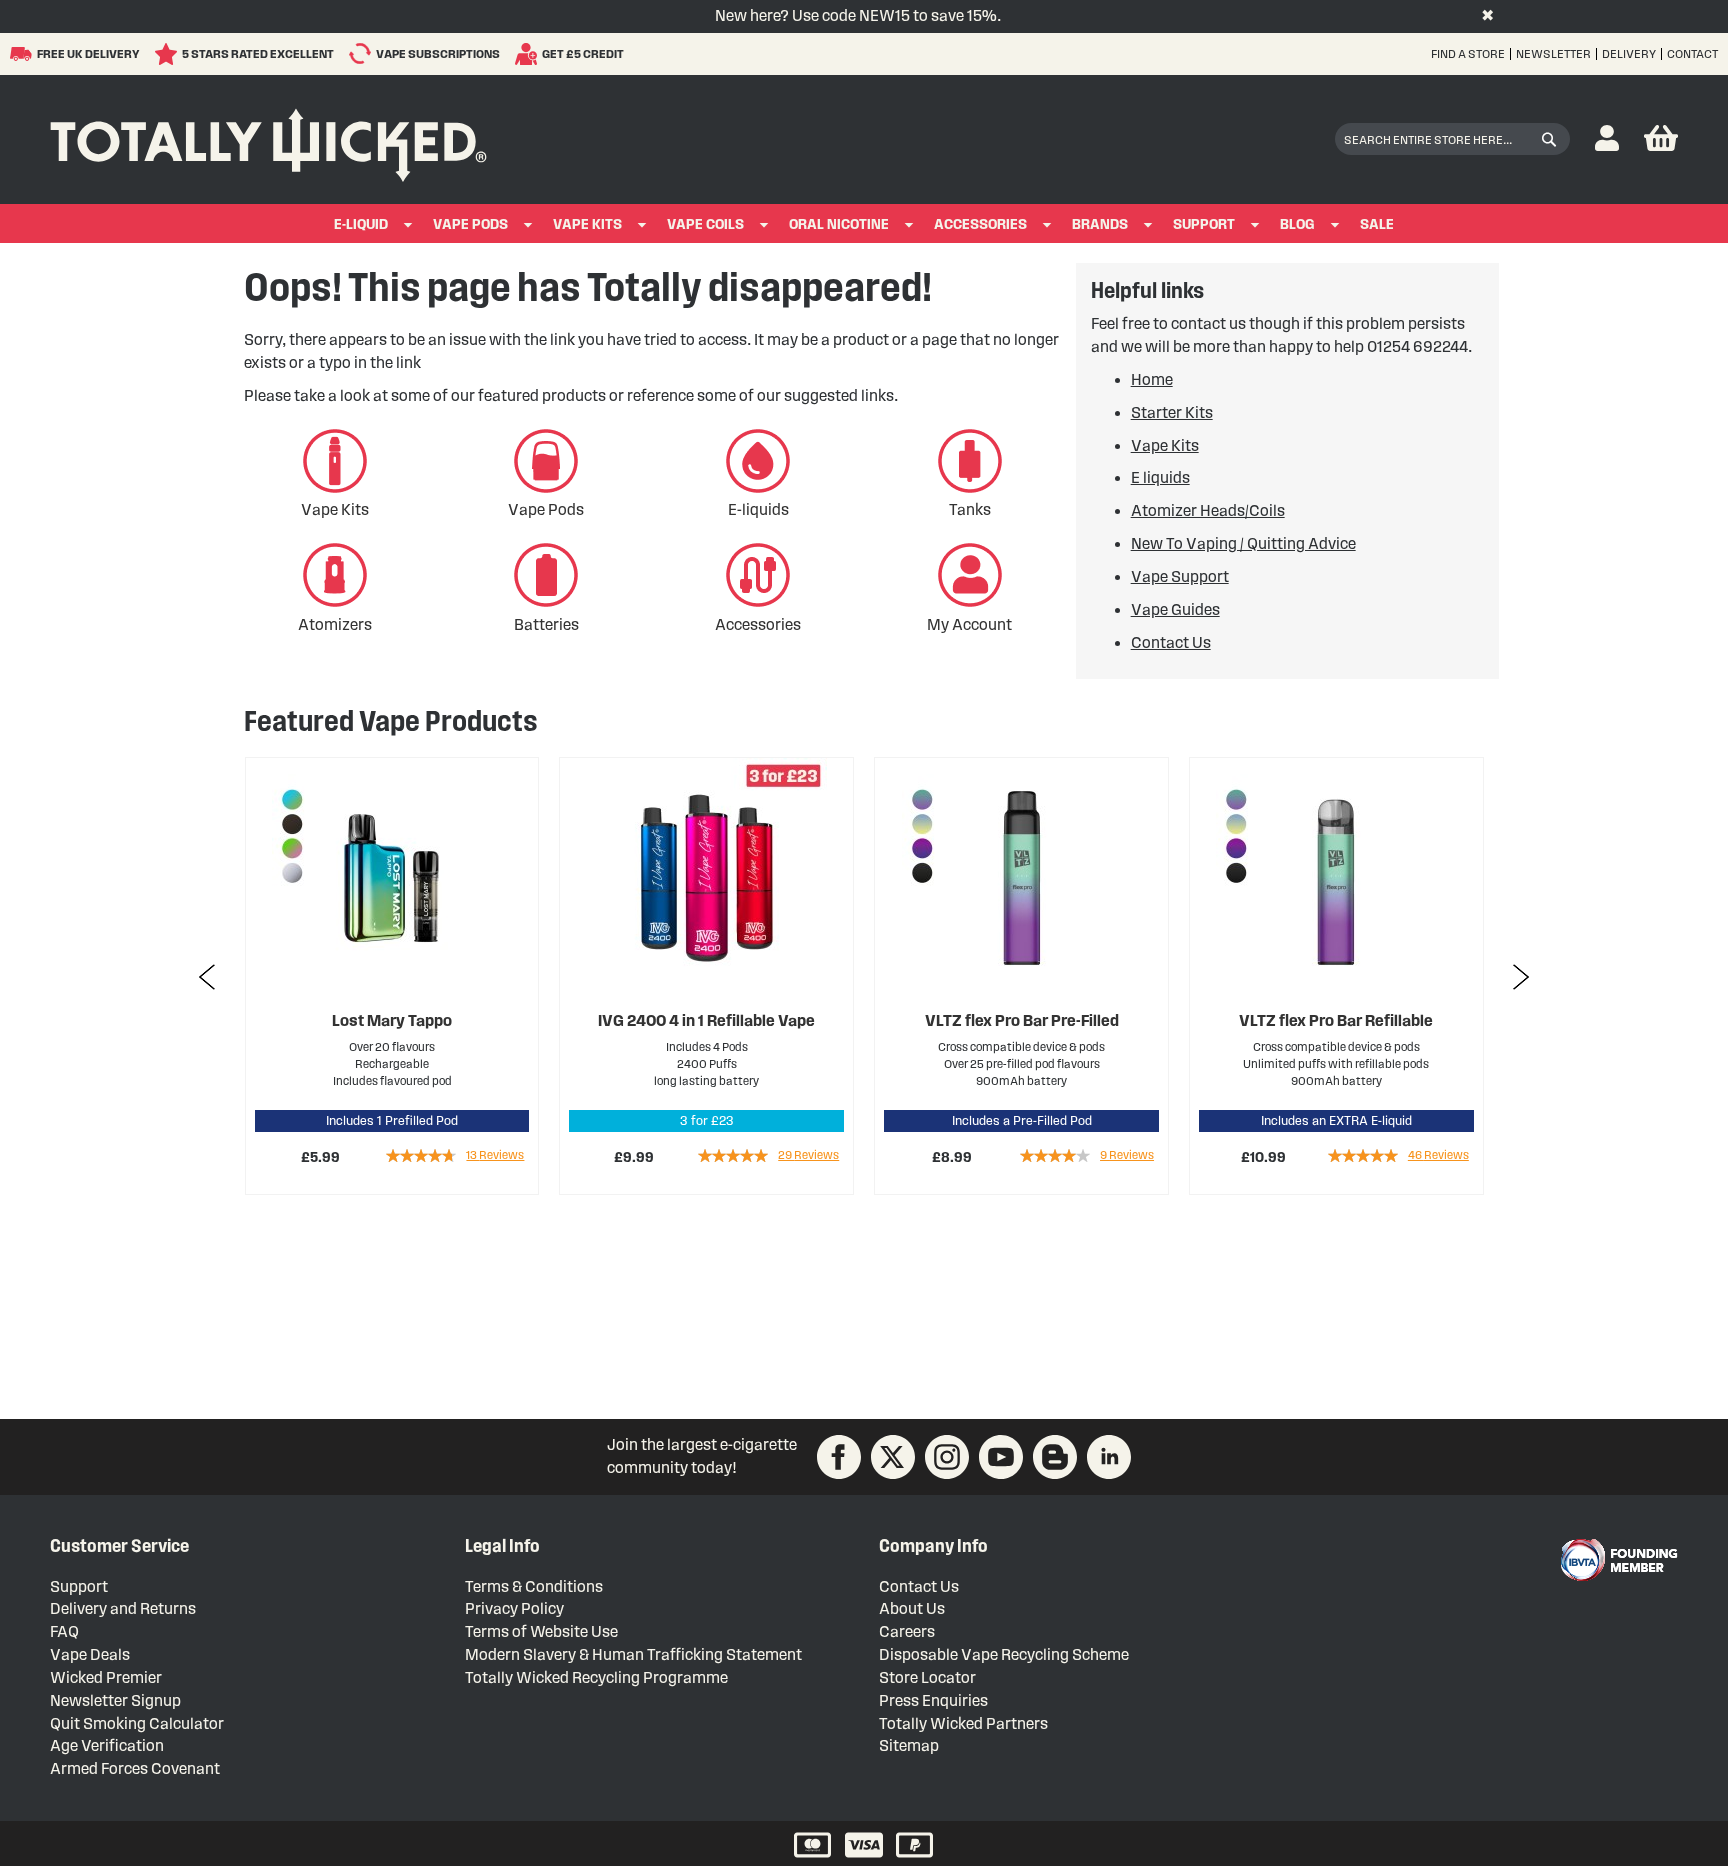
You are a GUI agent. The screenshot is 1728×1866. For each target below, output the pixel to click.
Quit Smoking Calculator (137, 1723)
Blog (1297, 224)
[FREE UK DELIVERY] (23, 54)
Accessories (980, 224)
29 (493, 1154)
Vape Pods (470, 224)
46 (1123, 1154)
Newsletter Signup (115, 1700)
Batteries (546, 624)
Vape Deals (90, 1654)
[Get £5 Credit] (528, 54)
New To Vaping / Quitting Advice (1243, 543)
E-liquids (758, 509)
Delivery (1629, 53)
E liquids (1160, 477)
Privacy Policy (514, 1608)
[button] (1607, 139)
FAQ (64, 1631)
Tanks (970, 509)
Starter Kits (1172, 412)
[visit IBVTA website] (1618, 1560)
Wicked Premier (106, 1677)
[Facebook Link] (839, 1457)
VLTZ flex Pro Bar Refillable (1021, 1020)
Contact (1692, 53)
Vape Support (1180, 576)
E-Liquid (361, 224)
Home (1152, 379)
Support (1204, 224)
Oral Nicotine (839, 224)
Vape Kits (587, 224)
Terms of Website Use (541, 1631)
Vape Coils (705, 224)
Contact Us (1171, 642)
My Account (969, 624)
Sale (1377, 224)
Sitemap (909, 1745)
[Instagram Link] (947, 1457)
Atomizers (335, 624)
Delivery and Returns (123, 1608)
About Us (912, 1608)
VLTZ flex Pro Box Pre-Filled (1336, 1020)
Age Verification (107, 1745)
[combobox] (1452, 139)
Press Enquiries (933, 1700)
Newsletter (1553, 53)
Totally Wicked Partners (963, 1723)
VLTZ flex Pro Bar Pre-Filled (707, 1020)
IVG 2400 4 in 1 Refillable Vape (391, 1020)
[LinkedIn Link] (1109, 1457)
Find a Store (1468, 53)
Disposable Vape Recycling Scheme (1004, 1654)
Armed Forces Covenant (135, 1768)
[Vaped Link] (1055, 1457)
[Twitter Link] (893, 1457)
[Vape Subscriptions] (362, 53)
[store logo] (268, 140)
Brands (1100, 224)
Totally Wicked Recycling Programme (596, 1677)
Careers (907, 1631)
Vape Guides (1175, 609)
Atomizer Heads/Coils (1208, 510)
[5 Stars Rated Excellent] (168, 54)
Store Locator (927, 1677)
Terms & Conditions (534, 1586)
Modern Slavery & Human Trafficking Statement (633, 1654)
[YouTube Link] (1001, 1457)
